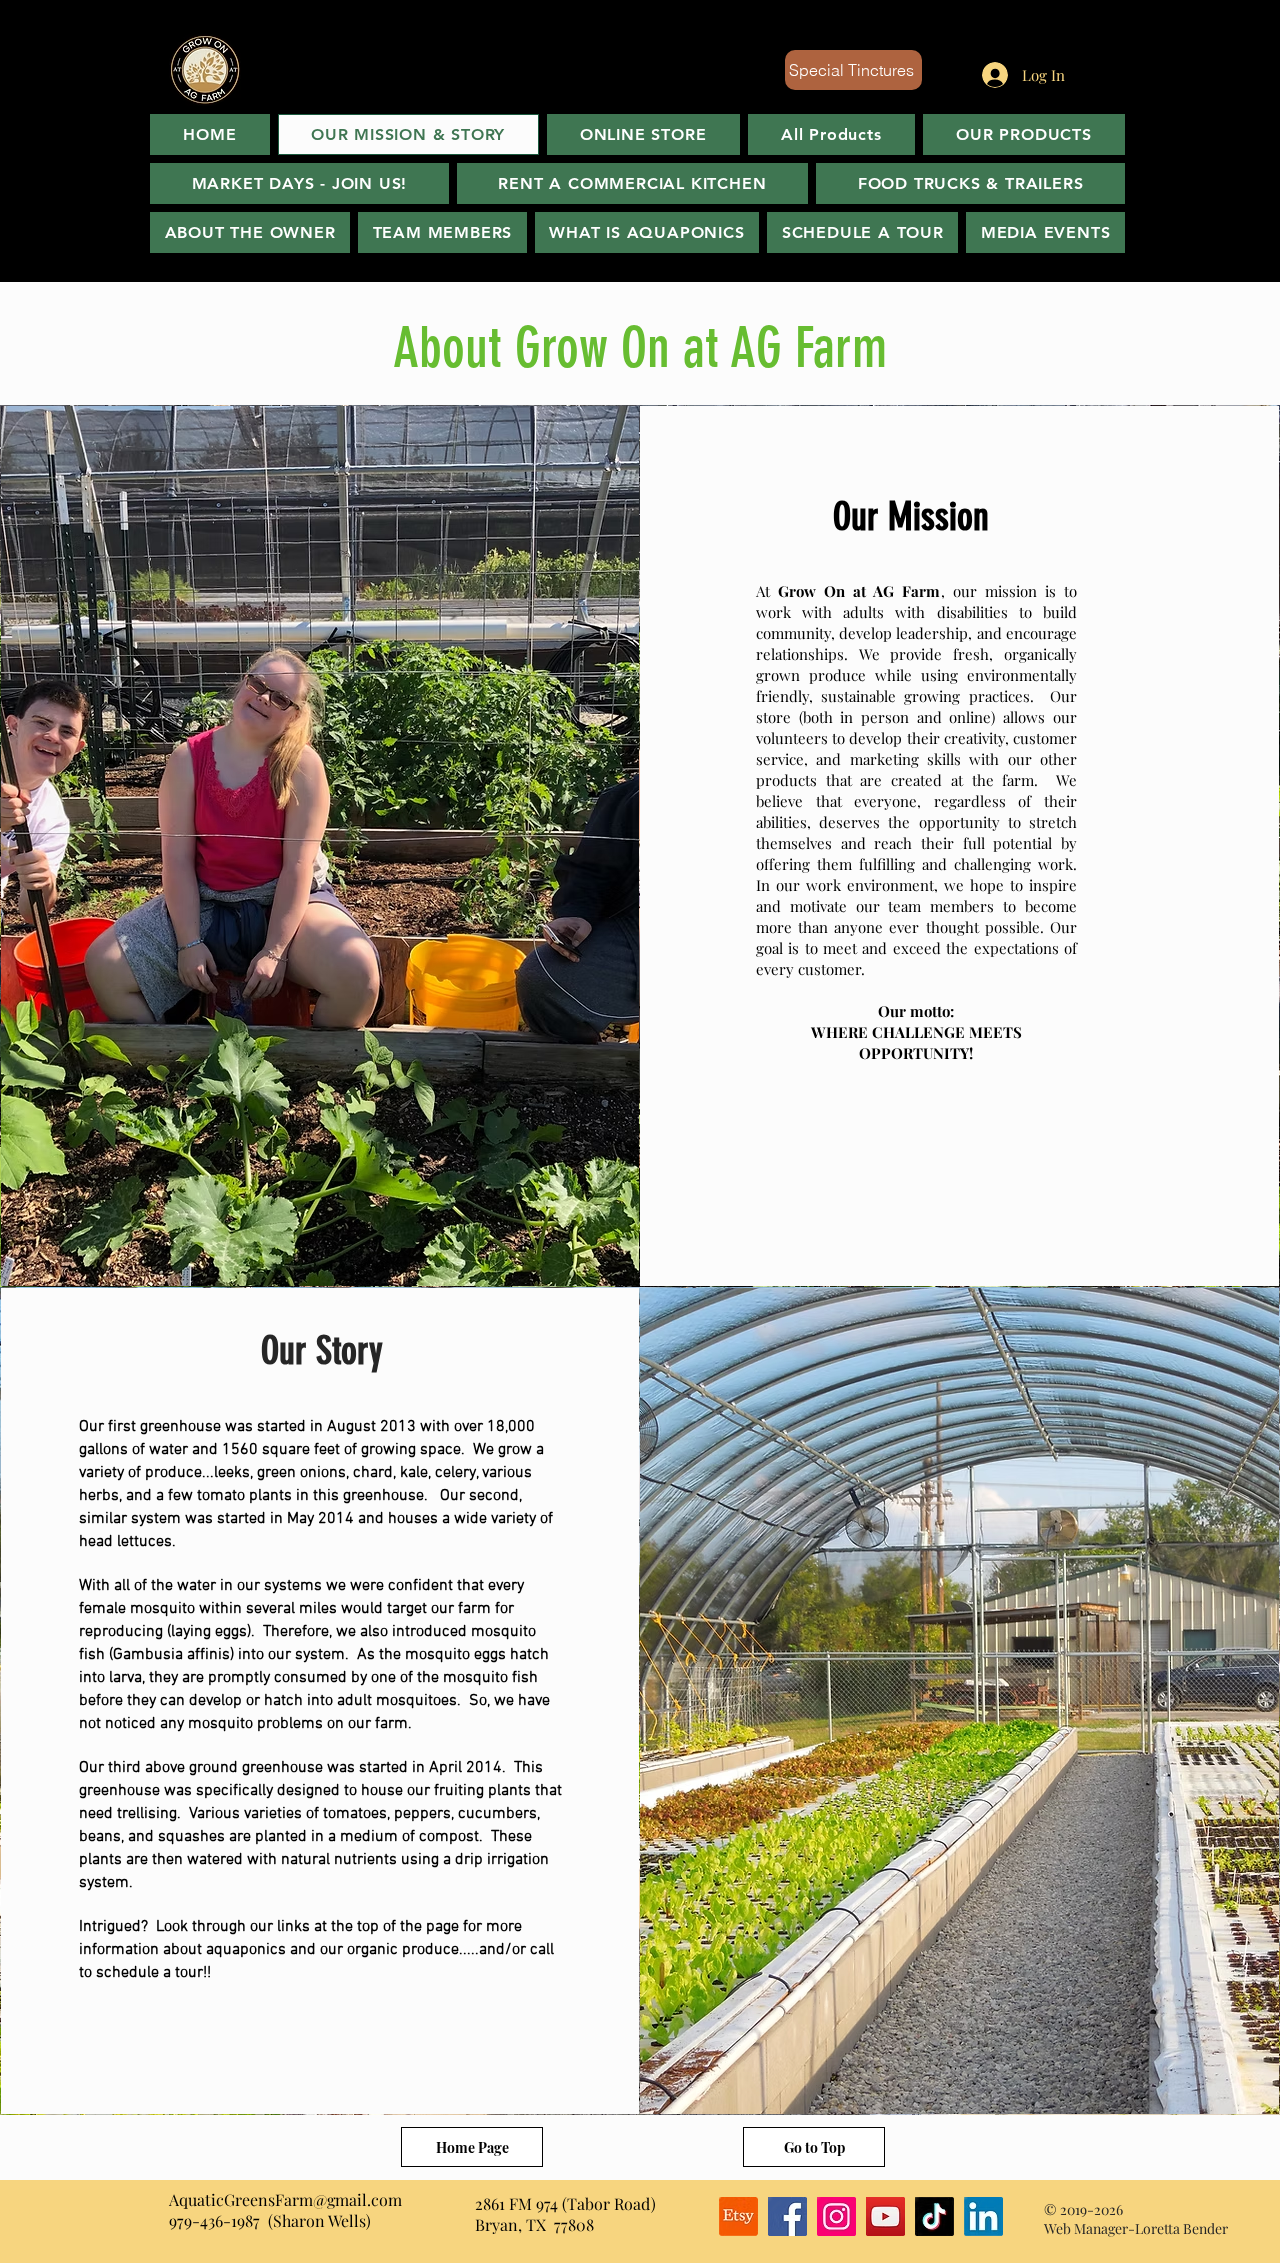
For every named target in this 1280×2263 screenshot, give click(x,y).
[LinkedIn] (983, 2216)
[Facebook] (787, 2216)
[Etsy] (738, 2216)
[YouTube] (885, 2216)
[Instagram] (836, 2216)
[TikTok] (934, 2216)
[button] (1045, 232)
